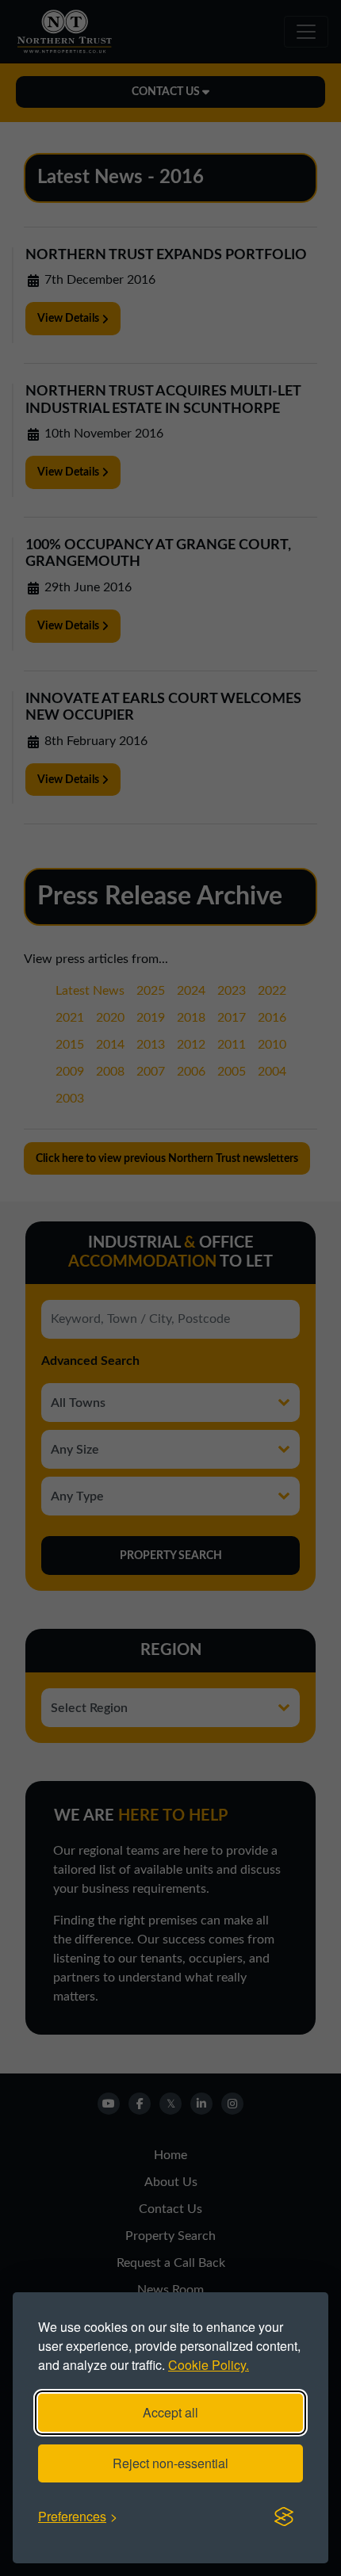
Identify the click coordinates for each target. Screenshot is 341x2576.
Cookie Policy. (209, 2365)
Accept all (170, 2412)
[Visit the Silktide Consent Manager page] (284, 2517)
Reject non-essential (170, 2463)
